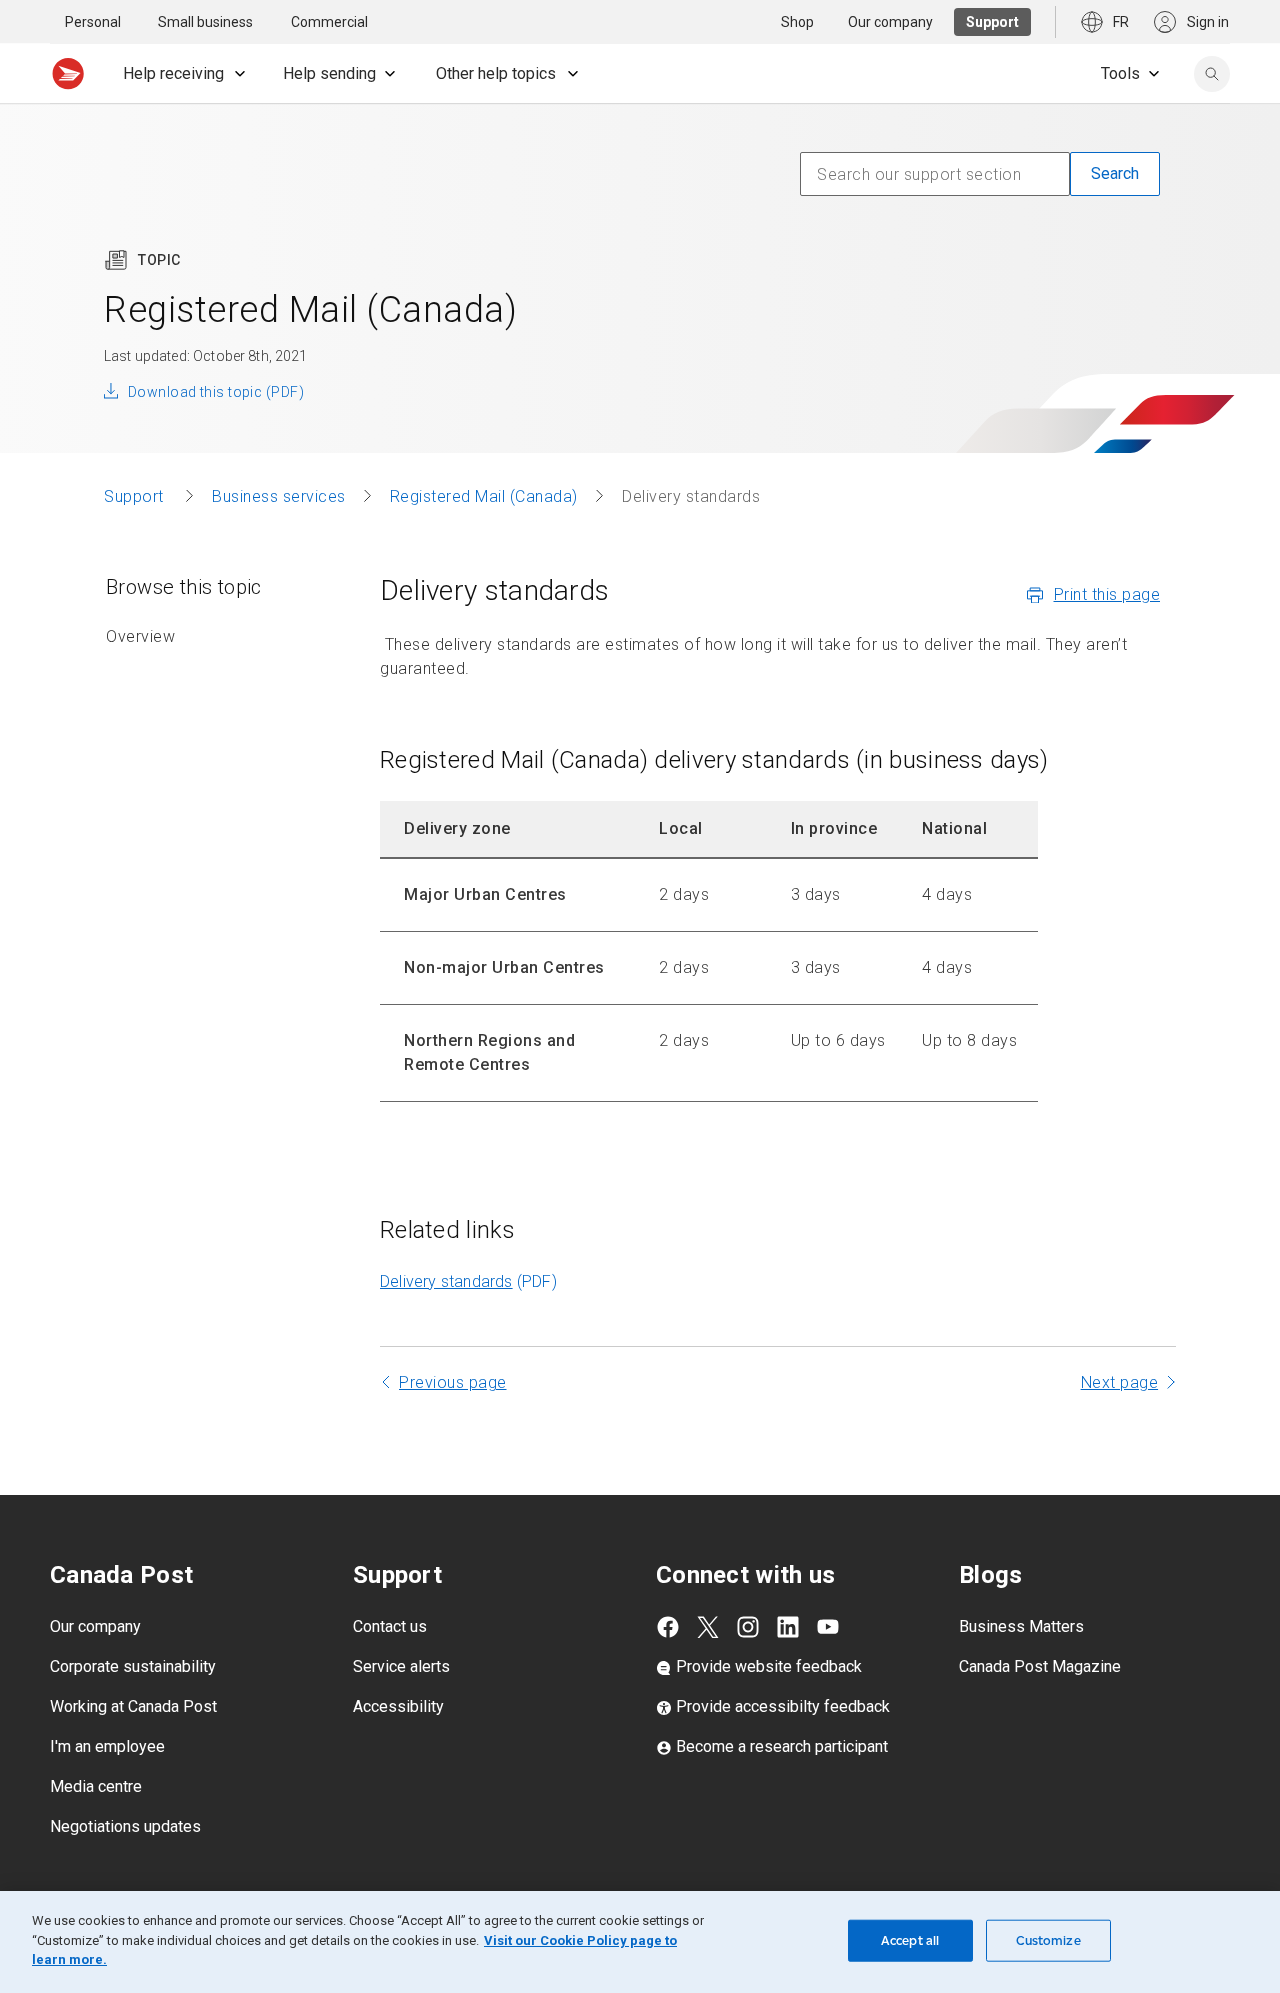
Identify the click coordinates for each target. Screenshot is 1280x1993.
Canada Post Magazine (1040, 1666)
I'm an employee (107, 1746)
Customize (1048, 1940)
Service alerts (401, 1666)
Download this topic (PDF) (216, 392)
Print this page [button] (1107, 594)
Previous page (453, 1382)
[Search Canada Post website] (1212, 74)
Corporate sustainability (133, 1666)
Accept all (910, 1940)
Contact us (390, 1626)
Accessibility (398, 1706)
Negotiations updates (125, 1826)
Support (136, 496)
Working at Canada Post (133, 1706)
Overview (140, 636)
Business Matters (1021, 1626)
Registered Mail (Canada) (484, 496)
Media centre (96, 1786)
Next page (1120, 1382)
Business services (279, 496)
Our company (95, 1626)
